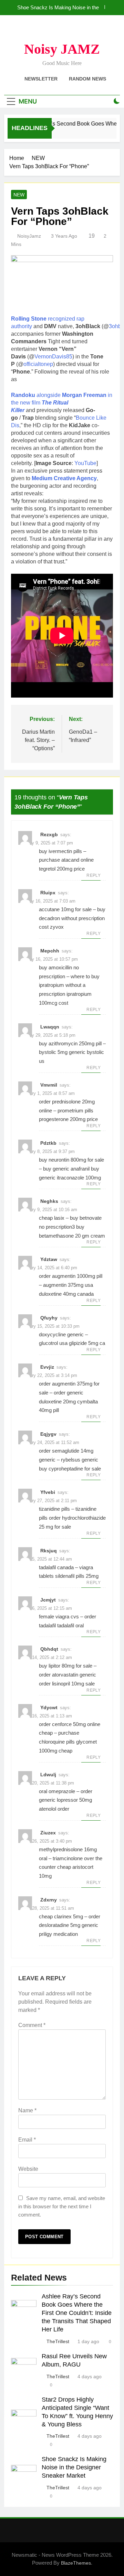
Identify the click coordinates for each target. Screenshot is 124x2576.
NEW (19, 195)
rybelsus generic (80, 1460)
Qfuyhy (49, 1318)
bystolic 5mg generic (62, 1052)
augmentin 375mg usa (68, 1285)
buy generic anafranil (66, 1169)
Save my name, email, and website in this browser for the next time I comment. (62, 2206)
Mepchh (50, 951)
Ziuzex (48, 1833)
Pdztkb (48, 1143)
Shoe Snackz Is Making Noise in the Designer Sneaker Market (58, 8)
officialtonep (38, 364)
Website (28, 2169)
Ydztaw (49, 1259)
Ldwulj (48, 1775)
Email (27, 2140)
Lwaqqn (50, 1027)
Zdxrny (49, 1900)
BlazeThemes (76, 2563)
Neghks (49, 1201)
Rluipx (48, 893)
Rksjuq (49, 1551)
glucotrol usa (53, 1343)
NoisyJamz (29, 236)
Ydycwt (49, 1707)
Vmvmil (49, 1085)
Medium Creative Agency (64, 478)
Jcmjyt (48, 1600)
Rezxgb (49, 834)
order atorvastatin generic (68, 1675)
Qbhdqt (49, 1649)
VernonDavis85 (53, 357)
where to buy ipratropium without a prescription (69, 985)
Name (27, 2110)
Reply (94, 875)
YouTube (85, 463)
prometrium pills (75, 1111)
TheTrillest (58, 2341)
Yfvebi (48, 1492)
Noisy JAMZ (62, 49)
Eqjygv (48, 1434)
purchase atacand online (66, 860)
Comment (32, 2025)
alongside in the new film (62, 403)
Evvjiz (47, 1367)
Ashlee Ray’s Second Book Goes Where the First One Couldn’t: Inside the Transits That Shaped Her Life (77, 2313)
